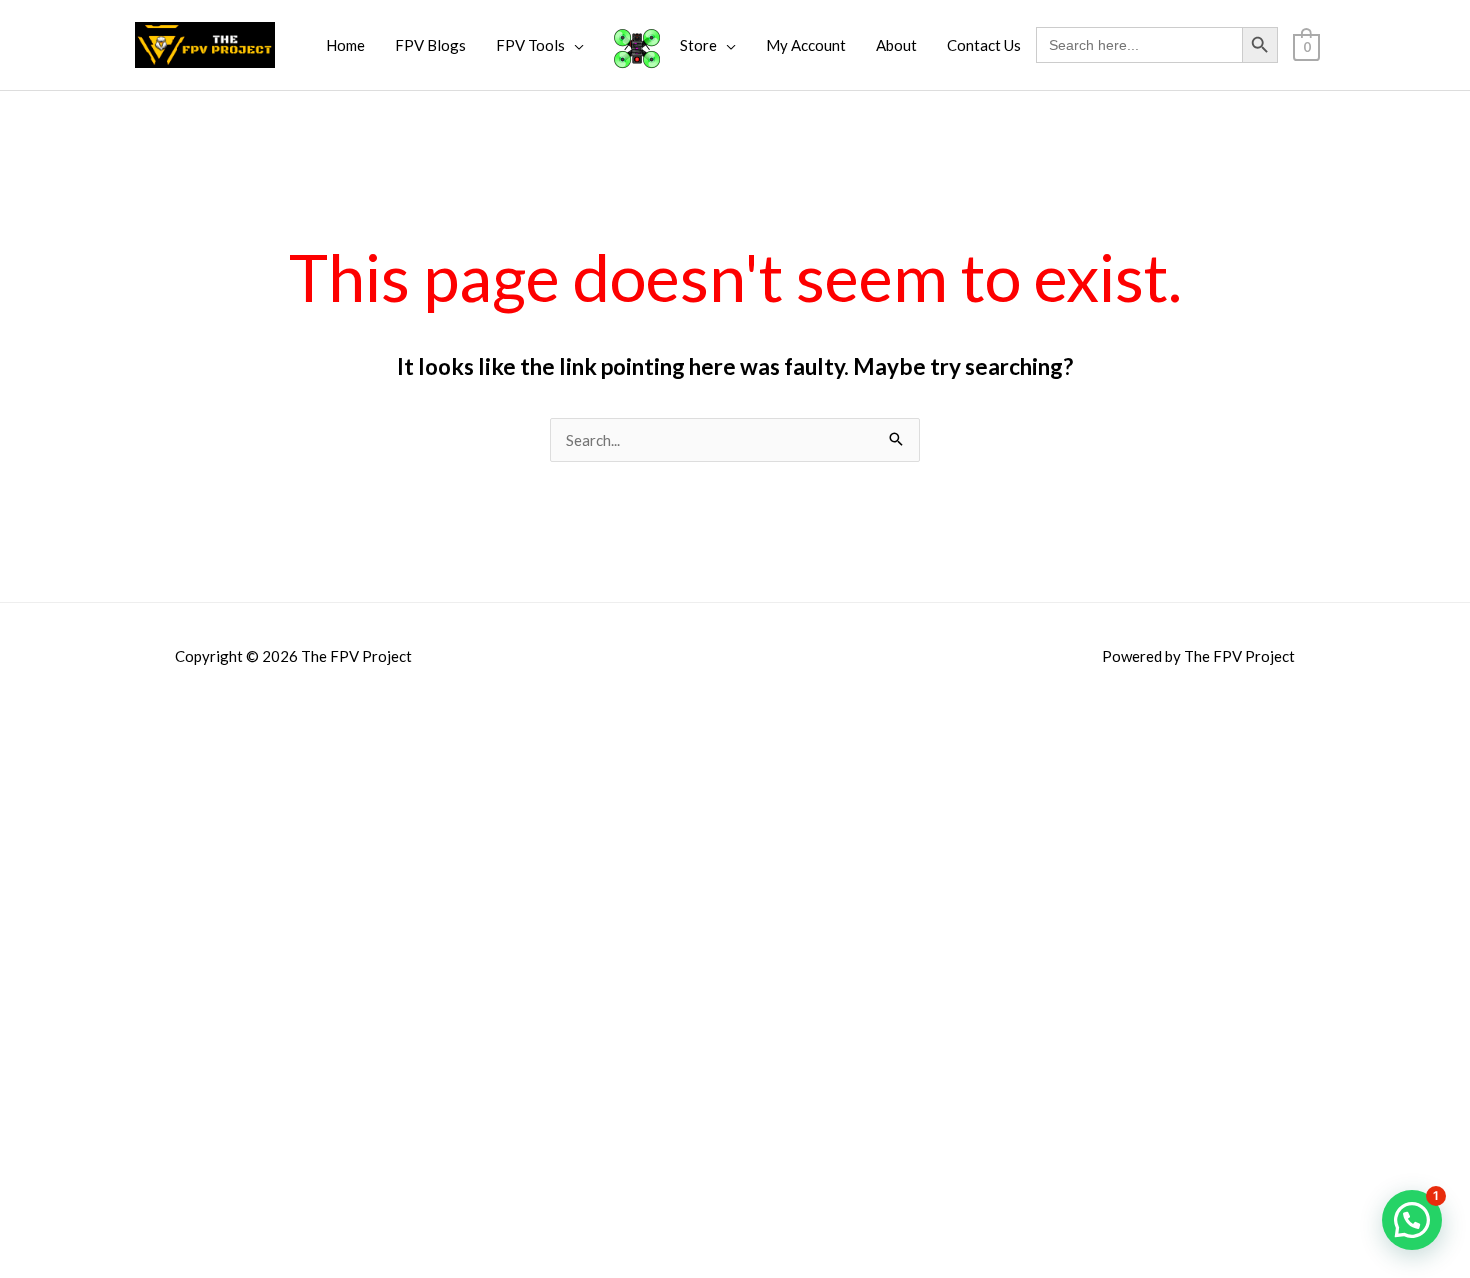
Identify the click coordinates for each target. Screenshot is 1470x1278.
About (896, 45)
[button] (1412, 1220)
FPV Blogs (430, 45)
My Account (806, 45)
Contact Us (984, 45)
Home (345, 45)
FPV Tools (530, 45)
